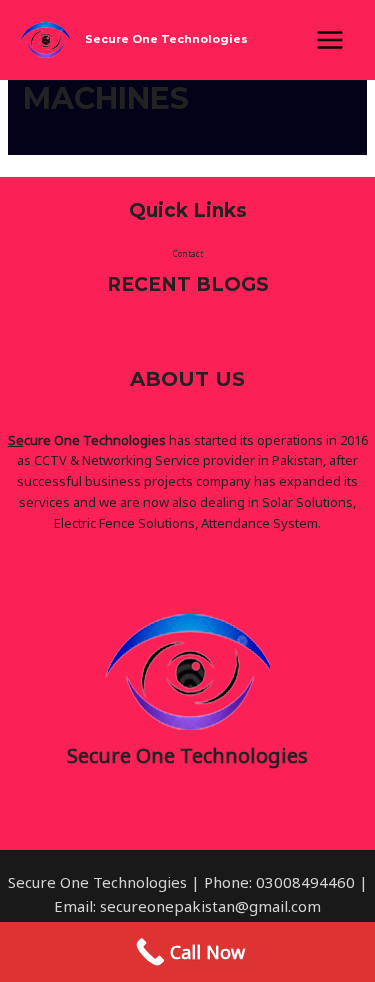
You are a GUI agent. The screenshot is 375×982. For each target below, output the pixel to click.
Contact (188, 253)
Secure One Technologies (166, 39)
